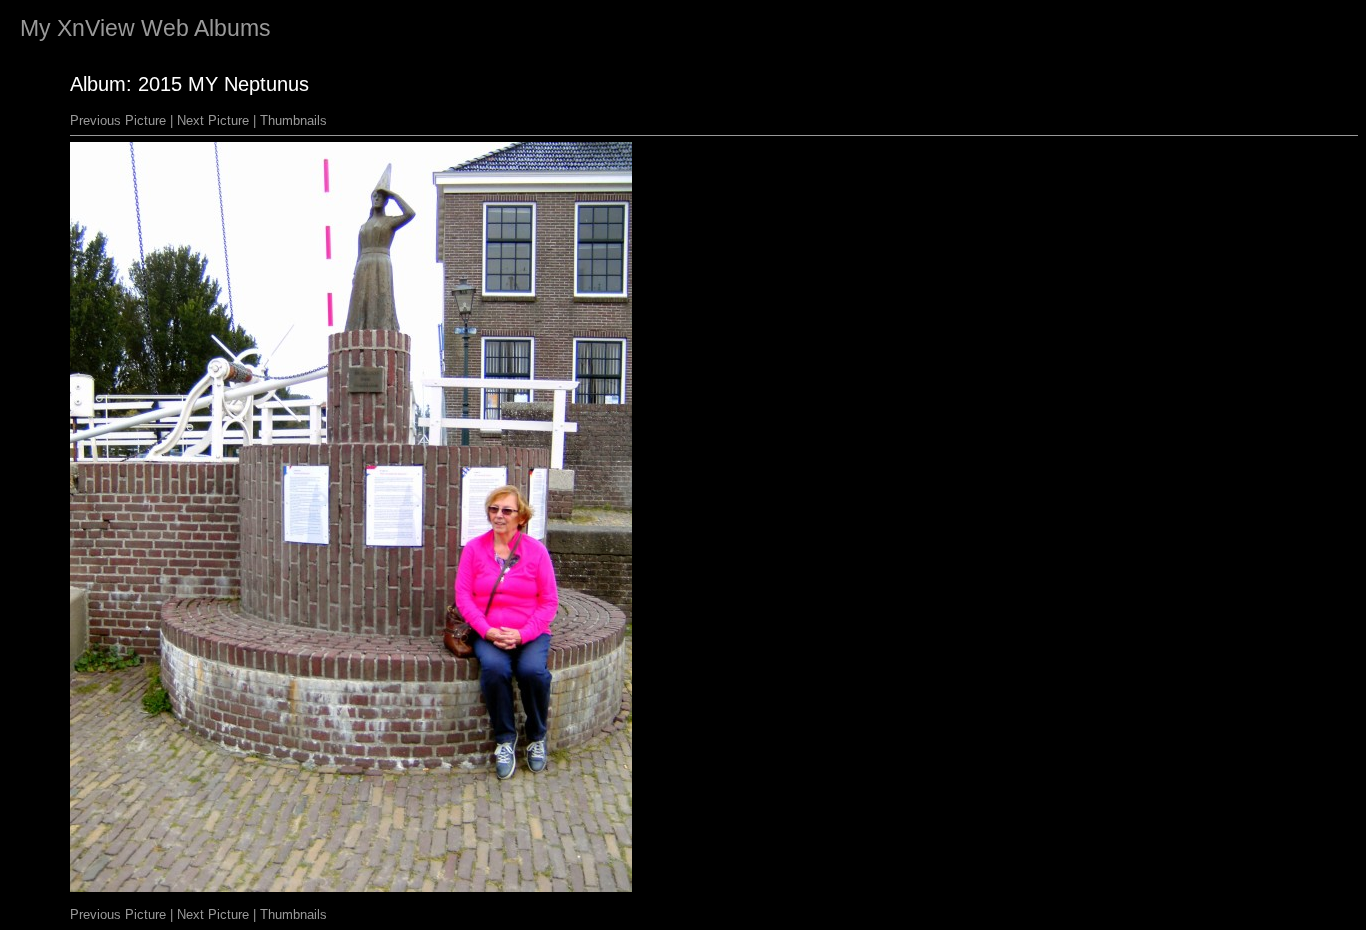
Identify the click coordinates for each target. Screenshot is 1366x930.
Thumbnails (293, 120)
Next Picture (213, 120)
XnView (96, 28)
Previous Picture (118, 120)
